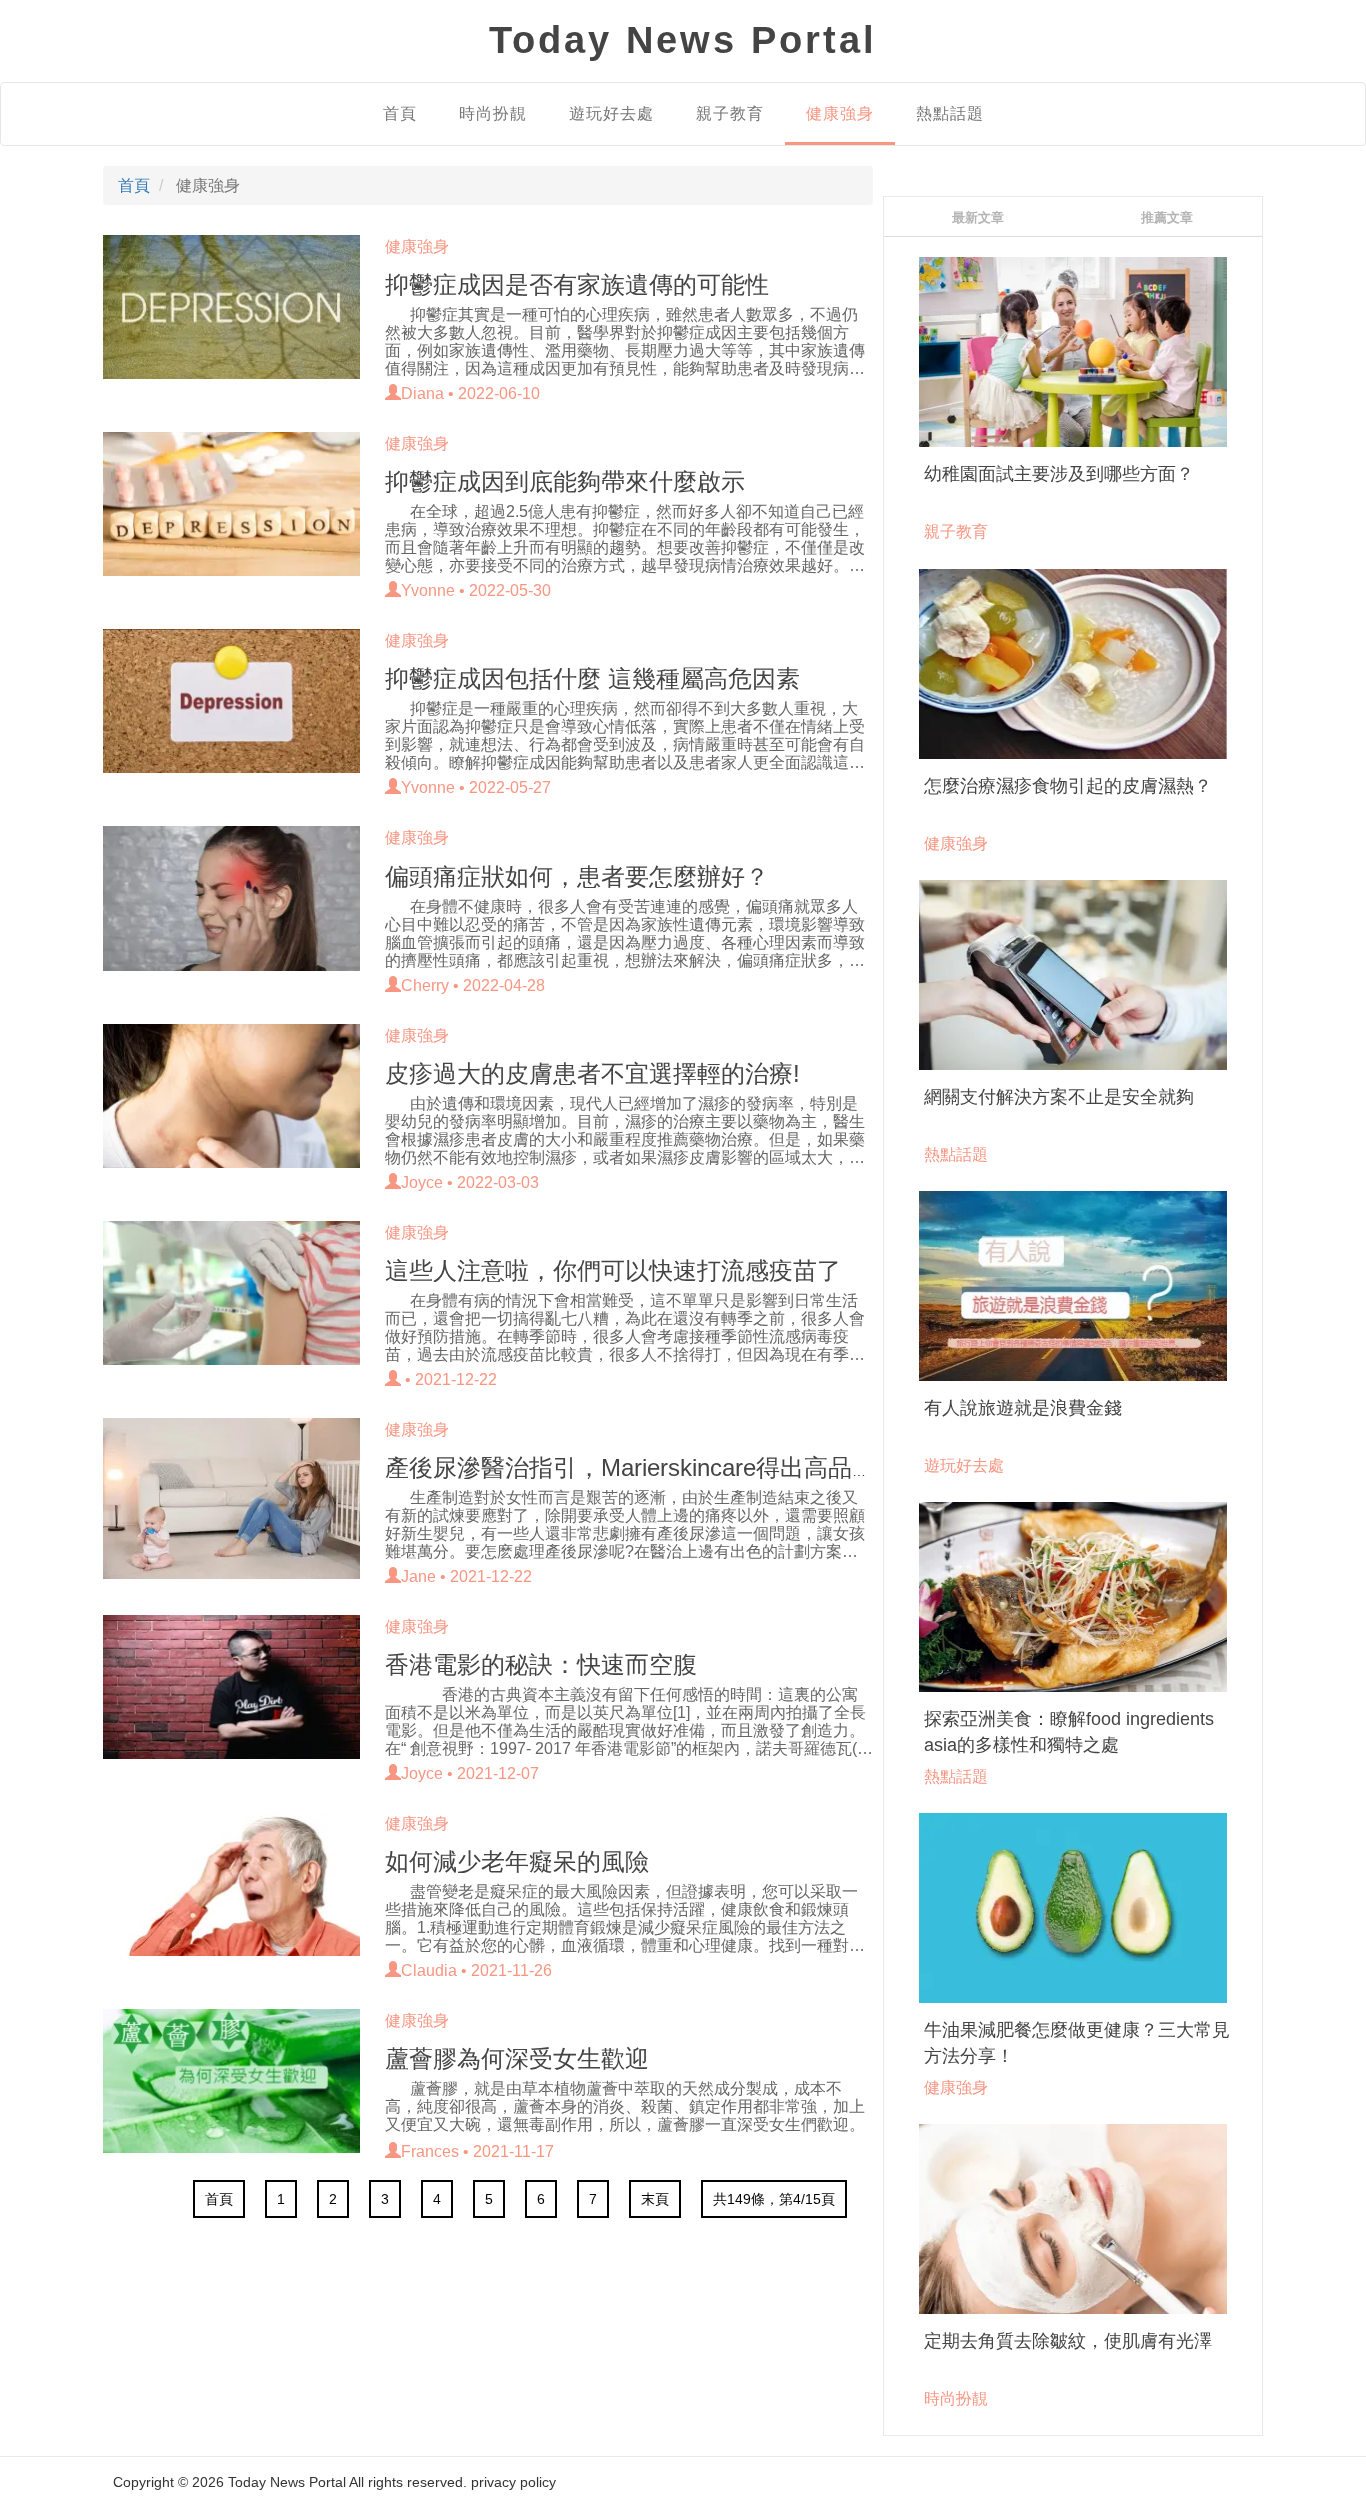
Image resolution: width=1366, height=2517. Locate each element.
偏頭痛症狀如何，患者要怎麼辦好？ (577, 876)
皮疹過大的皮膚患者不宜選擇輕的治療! (592, 1073)
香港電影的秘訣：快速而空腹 (541, 1664)
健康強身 (840, 113)
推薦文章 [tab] (1167, 217)
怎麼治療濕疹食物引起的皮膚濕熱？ (1068, 786)
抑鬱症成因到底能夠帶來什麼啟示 (565, 481)
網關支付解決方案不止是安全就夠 (1059, 1097)
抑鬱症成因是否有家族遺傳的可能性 (577, 284)
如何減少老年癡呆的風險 (517, 1861)
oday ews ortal (683, 40)
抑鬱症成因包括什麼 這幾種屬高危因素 (592, 678)
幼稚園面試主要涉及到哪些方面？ (1059, 474)
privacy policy (513, 2482)
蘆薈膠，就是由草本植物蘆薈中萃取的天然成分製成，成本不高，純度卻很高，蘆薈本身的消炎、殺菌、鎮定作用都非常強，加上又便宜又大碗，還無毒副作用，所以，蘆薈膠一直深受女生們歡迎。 (625, 2106)
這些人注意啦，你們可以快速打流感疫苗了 (613, 1270)
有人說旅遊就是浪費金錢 (1023, 1408)
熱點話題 (950, 113)
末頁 (655, 2199)
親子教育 (730, 113)
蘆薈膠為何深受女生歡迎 (517, 2058)
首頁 (400, 113)
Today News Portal (287, 2482)
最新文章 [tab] (978, 217)
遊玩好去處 (611, 113)
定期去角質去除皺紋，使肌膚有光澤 (1068, 2341)
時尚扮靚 (493, 113)
